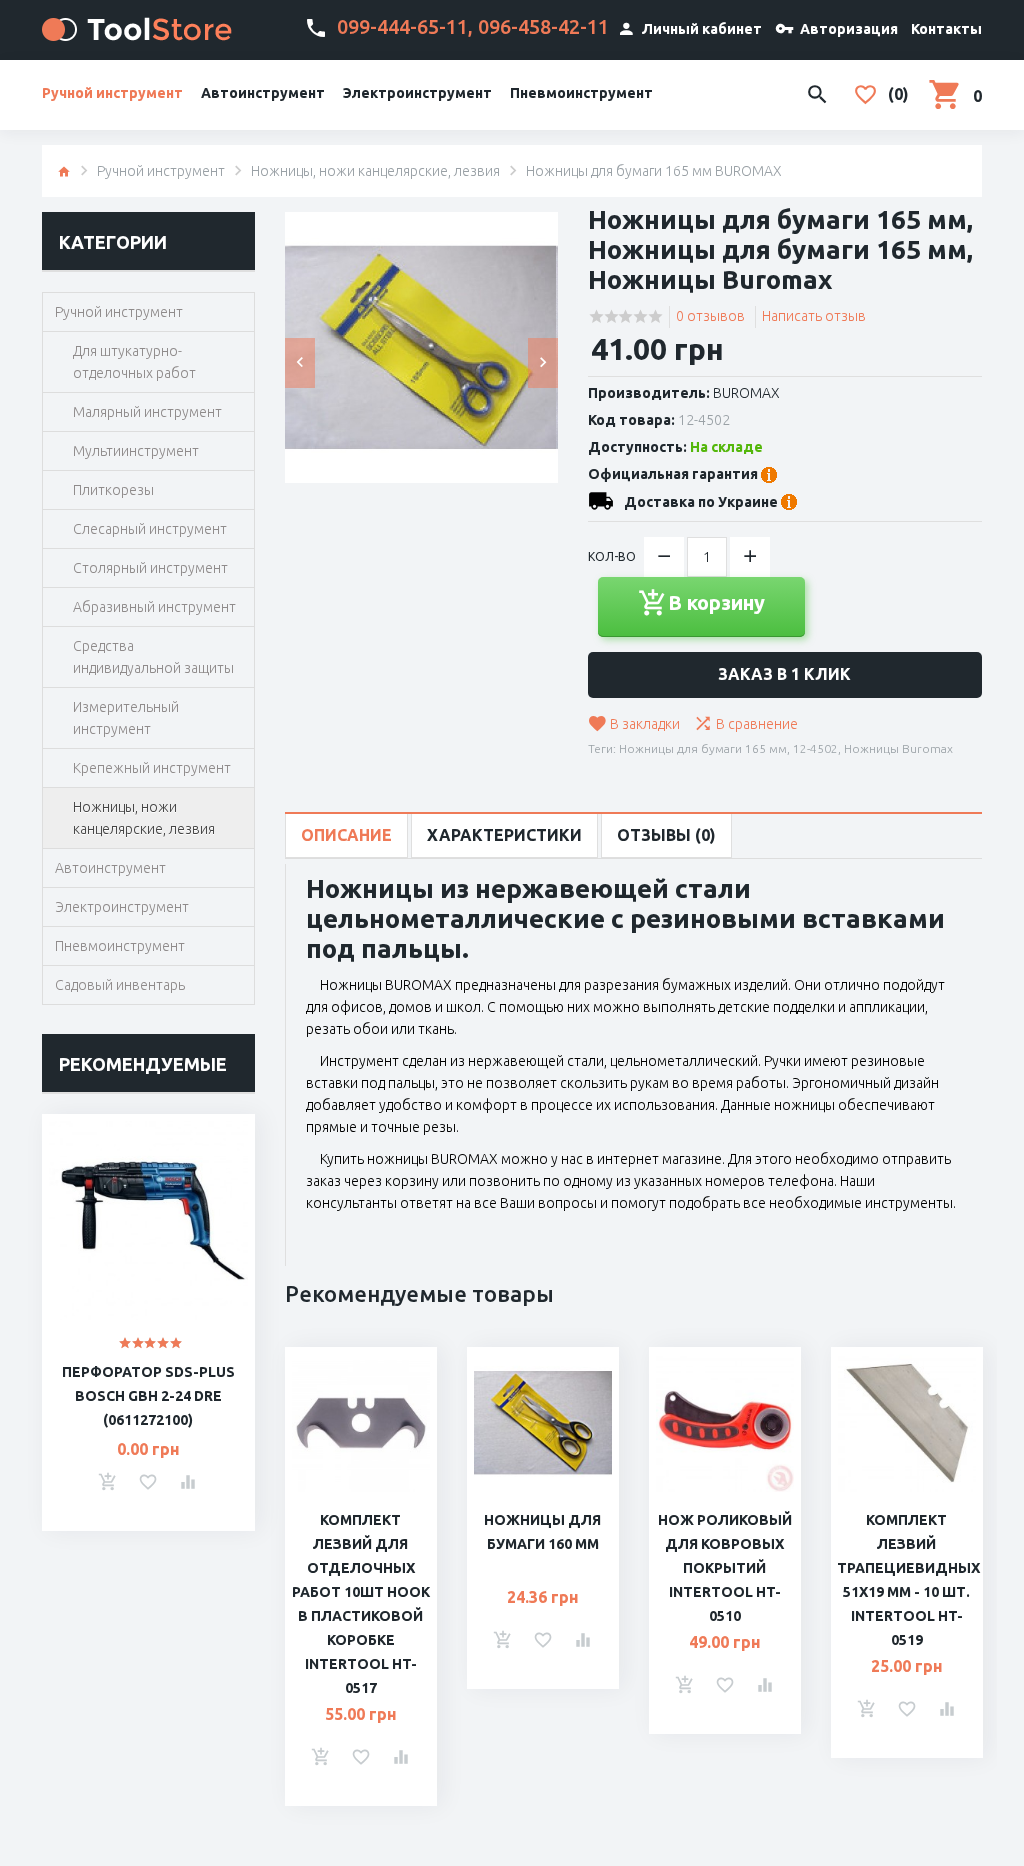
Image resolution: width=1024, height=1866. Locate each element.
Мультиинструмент (136, 451)
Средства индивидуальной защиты (153, 657)
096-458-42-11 (543, 26)
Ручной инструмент (112, 93)
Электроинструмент (417, 93)
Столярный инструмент (150, 568)
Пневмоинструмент (581, 93)
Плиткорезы (113, 490)
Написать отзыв (814, 316)
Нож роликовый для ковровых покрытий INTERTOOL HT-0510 (725, 1568)
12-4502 (815, 748)
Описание (346, 835)
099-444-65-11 (402, 26)
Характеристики (504, 835)
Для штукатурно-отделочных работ (134, 362)
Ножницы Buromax (898, 748)
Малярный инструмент (147, 412)
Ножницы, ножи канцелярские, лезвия (375, 171)
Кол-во (612, 556)
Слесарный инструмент (150, 529)
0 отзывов (710, 316)
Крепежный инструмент (152, 768)
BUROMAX (746, 393)
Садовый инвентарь (120, 985)
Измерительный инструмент (126, 718)
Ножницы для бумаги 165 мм (703, 748)
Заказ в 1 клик (784, 674)
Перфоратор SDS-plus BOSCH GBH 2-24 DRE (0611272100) (148, 1396)
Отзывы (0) (666, 835)
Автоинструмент (263, 93)
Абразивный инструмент (154, 607)
